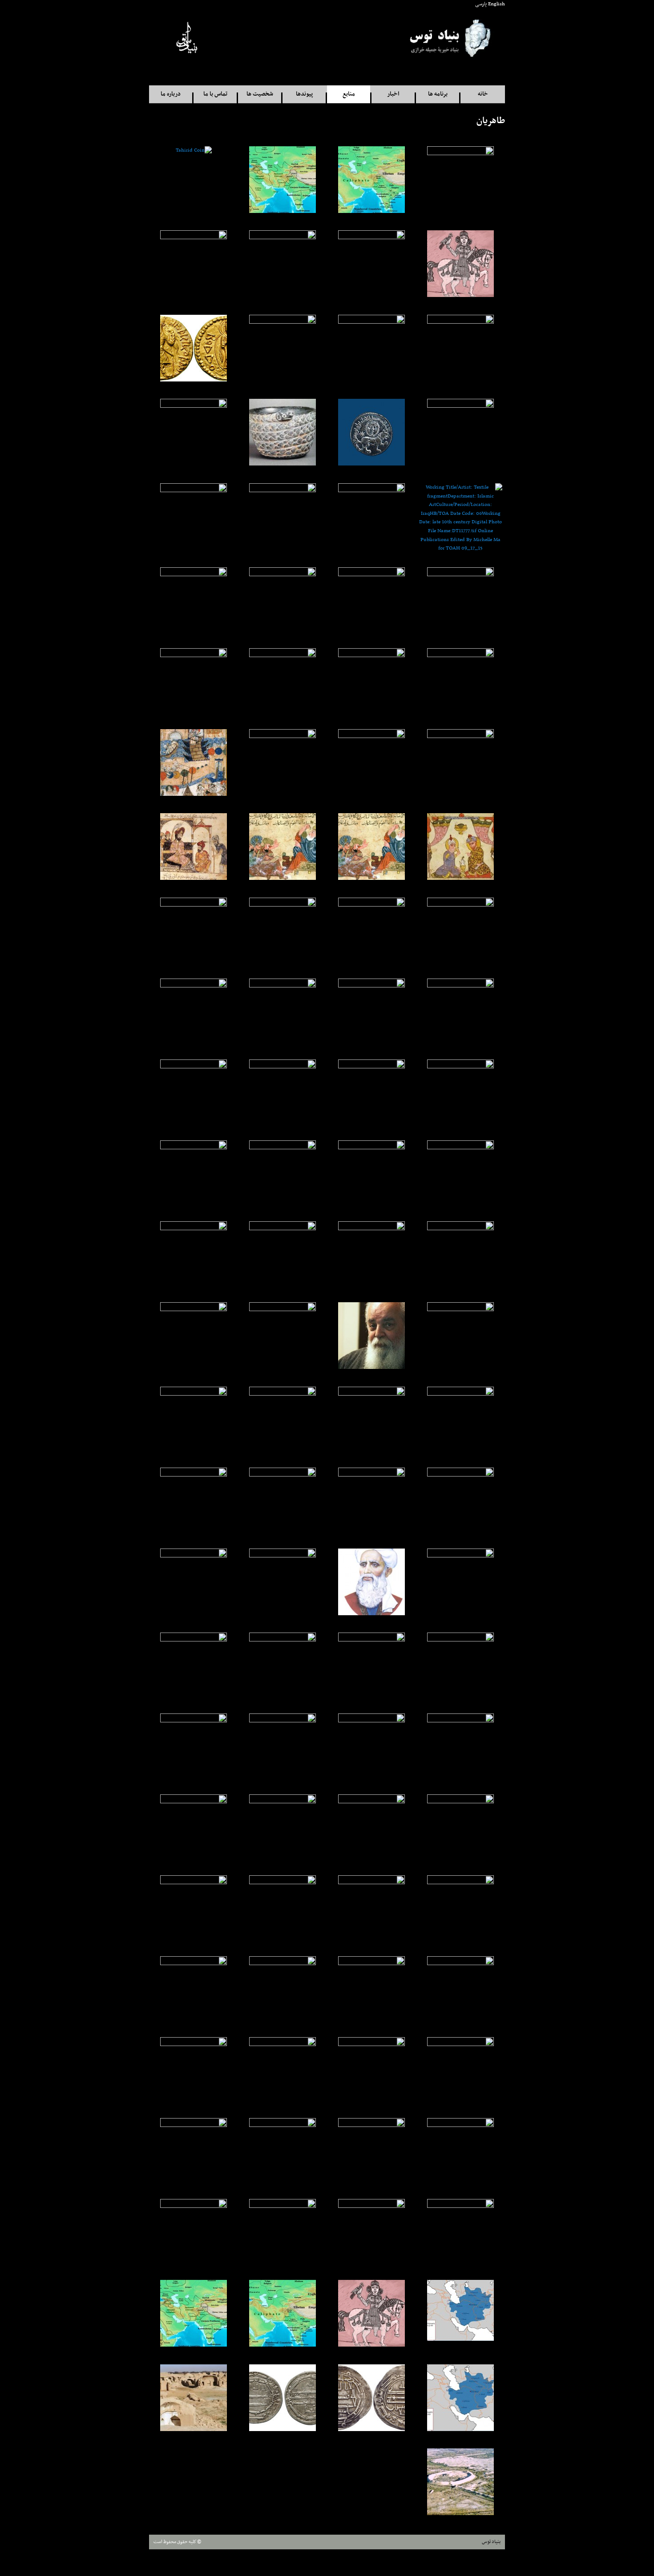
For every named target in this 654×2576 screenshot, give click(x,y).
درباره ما (171, 94)
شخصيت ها (260, 94)
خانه (483, 94)
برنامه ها (438, 94)
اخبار (393, 94)
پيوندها (304, 94)
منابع (349, 94)
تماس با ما (215, 94)
